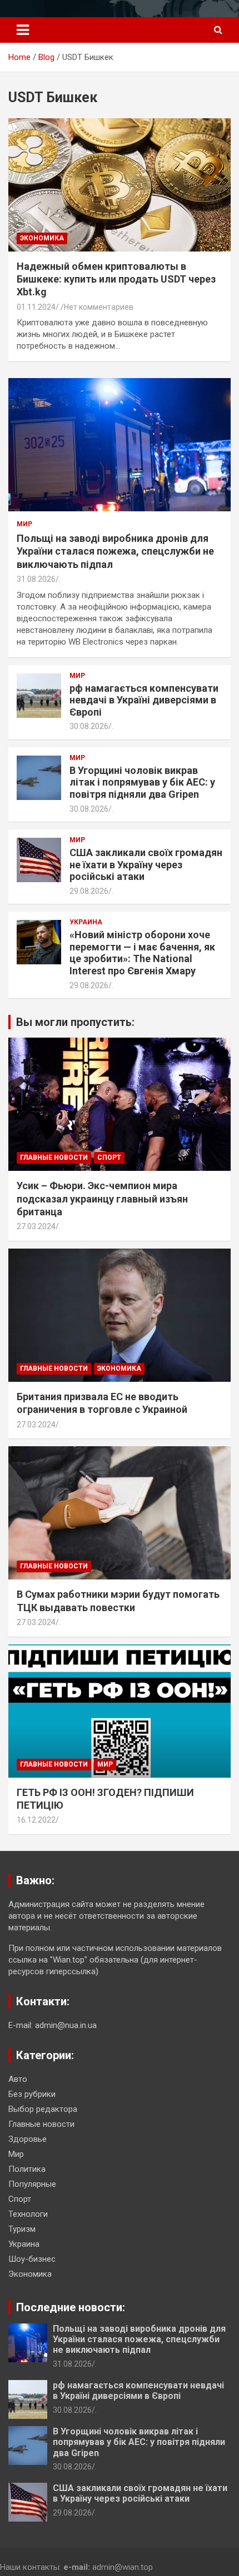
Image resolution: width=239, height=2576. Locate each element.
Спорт (109, 1158)
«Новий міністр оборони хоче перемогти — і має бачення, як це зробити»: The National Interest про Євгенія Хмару (142, 953)
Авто (18, 2079)
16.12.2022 (36, 1820)
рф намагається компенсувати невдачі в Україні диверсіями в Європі (144, 700)
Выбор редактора (43, 2109)
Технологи (28, 2214)
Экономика (42, 238)
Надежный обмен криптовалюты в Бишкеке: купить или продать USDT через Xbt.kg (116, 279)
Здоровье (28, 2139)
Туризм (22, 2229)
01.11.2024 (36, 307)
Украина (86, 922)
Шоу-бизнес (32, 2259)
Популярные (32, 2184)
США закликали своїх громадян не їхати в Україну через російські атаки (146, 864)
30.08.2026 (89, 726)
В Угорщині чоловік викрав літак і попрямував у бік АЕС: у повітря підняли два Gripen (142, 782)
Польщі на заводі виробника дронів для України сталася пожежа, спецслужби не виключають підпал (115, 551)
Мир (24, 524)
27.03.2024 (36, 1226)
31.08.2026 (36, 579)
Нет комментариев (99, 307)
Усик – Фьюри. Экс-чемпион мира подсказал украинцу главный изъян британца (102, 1199)
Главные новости (54, 1158)
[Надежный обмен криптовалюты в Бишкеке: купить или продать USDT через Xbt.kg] (120, 185)
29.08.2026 (89, 891)
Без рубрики (32, 2094)
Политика (27, 2169)
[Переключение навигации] (23, 30)
